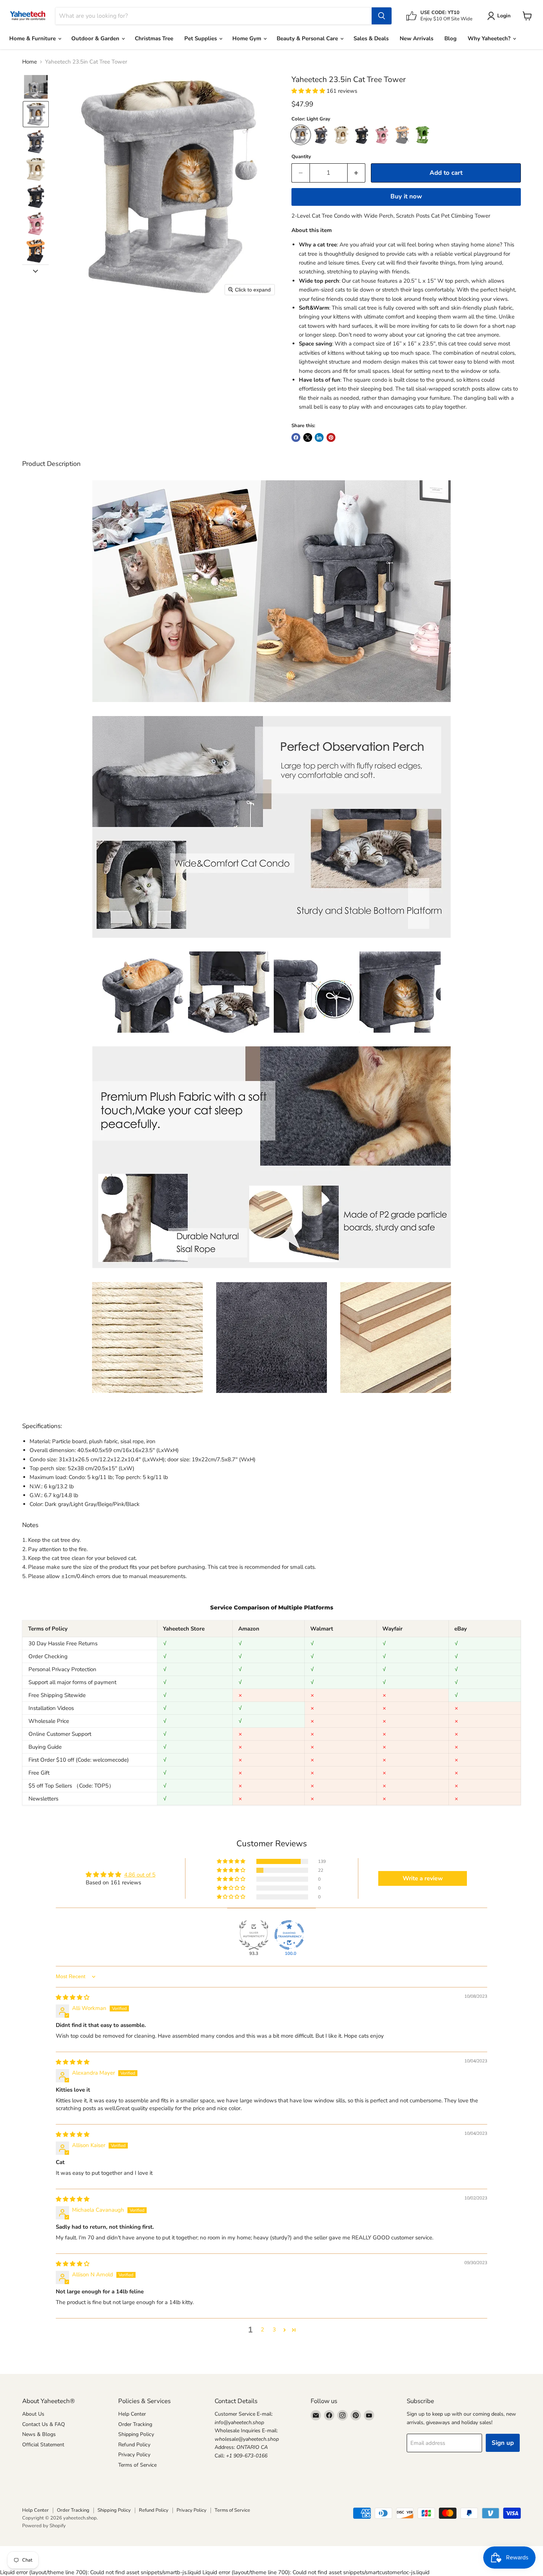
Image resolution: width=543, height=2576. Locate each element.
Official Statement (43, 2445)
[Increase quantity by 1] (357, 173)
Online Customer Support (60, 1734)
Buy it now (406, 196)
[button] (36, 87)
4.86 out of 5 (140, 1875)
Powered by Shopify (44, 2526)
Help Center (132, 2414)
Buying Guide (45, 1747)
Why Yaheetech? (490, 38)
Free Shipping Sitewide (57, 1695)
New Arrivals (416, 38)
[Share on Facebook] (296, 437)
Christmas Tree (154, 38)
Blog (450, 38)
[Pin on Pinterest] (331, 437)
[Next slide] (35, 270)
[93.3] (254, 1935)
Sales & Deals (371, 38)
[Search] (382, 16)
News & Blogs (39, 2434)
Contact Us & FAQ (44, 2424)
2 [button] (262, 2330)
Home (30, 62)
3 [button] (274, 2330)
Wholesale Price (49, 1721)
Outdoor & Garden (96, 38)
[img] (73, 1997)
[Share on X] (308, 437)
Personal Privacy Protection (62, 1669)
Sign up (503, 2443)
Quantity (301, 157)
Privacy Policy (134, 2455)
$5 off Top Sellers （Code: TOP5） (71, 1786)
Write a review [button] (423, 1878)
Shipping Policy (136, 2434)
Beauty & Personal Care (308, 38)
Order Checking (48, 1656)
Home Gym (247, 38)
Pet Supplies (201, 38)
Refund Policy (134, 2445)
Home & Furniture (33, 38)
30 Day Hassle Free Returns (63, 1643)
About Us (33, 2414)
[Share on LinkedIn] (319, 437)
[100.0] (289, 1935)
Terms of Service (137, 2465)
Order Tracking (135, 2424)
